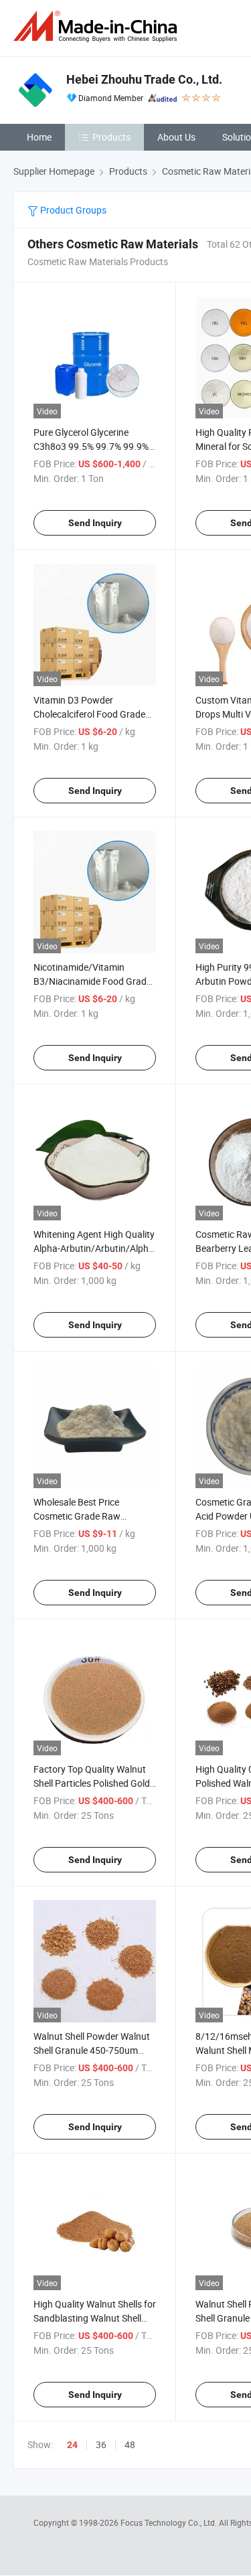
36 (101, 2444)
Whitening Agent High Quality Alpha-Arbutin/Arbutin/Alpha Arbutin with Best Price (94, 1248)
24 (72, 2445)
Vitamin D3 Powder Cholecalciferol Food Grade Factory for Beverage (89, 714)
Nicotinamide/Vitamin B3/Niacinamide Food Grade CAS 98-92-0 (92, 981)
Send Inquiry (95, 523)
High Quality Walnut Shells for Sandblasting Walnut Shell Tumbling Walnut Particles (95, 2318)
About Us (176, 137)
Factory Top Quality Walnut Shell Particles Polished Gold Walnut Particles (92, 1783)
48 (130, 2444)
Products (111, 137)
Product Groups (72, 210)
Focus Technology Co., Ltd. (170, 2522)
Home (39, 137)
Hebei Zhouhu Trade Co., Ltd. (144, 79)
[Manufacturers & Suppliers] (98, 26)
